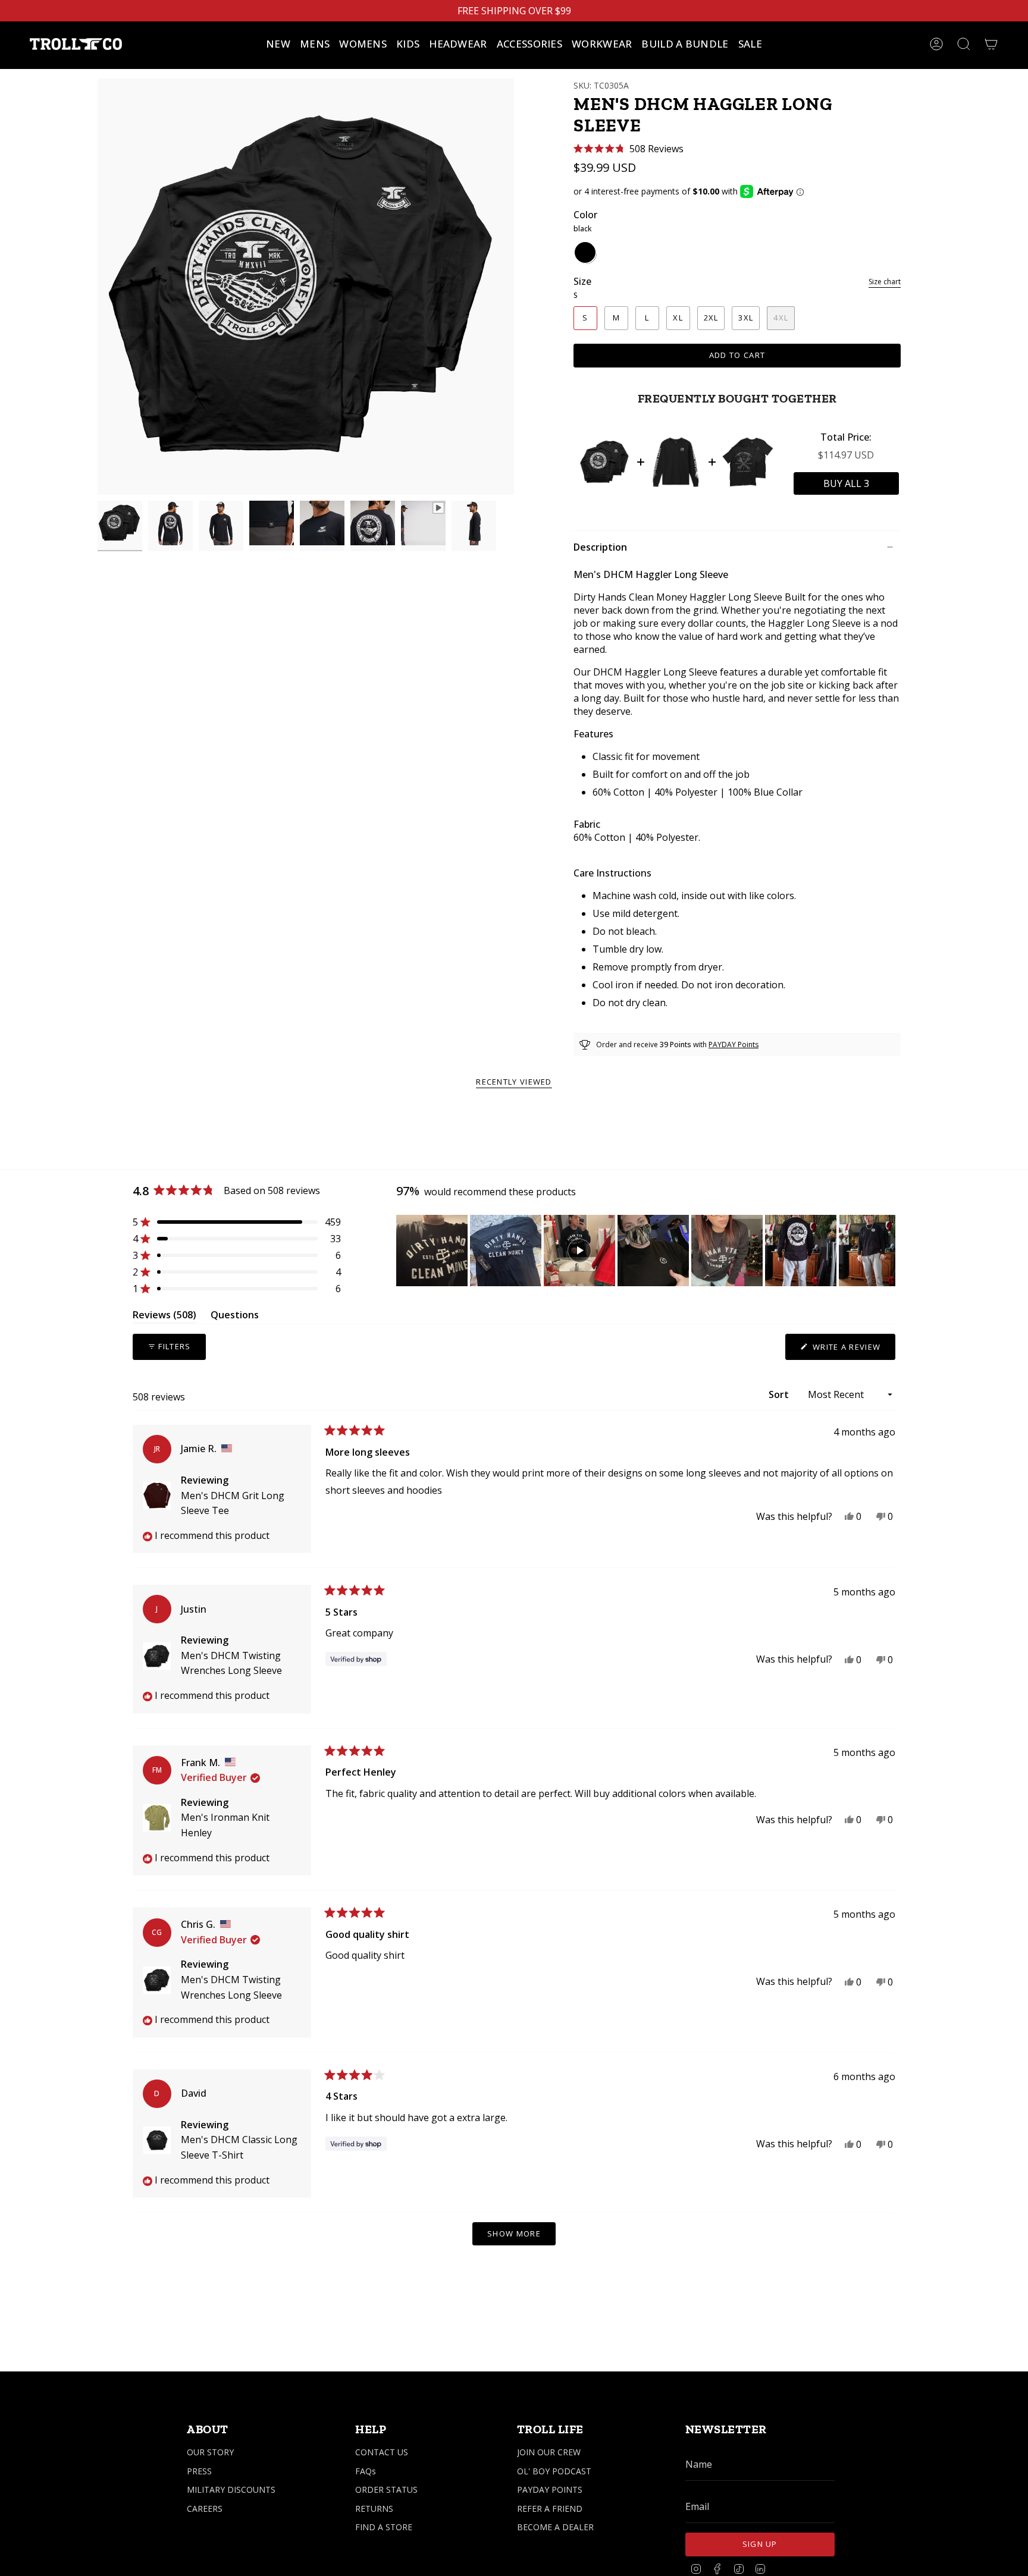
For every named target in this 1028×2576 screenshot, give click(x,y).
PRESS (199, 2471)
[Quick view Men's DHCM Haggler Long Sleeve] (605, 462)
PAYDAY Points (734, 1044)
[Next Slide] (886, 1251)
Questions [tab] (235, 1317)
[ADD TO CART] (846, 483)
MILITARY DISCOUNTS (231, 2489)
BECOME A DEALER (555, 2527)
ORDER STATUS (386, 2489)
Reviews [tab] (164, 1317)
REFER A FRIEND (550, 2509)
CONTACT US (382, 2452)
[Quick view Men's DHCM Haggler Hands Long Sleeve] (676, 462)
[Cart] (991, 44)
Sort (780, 1394)
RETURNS (374, 2509)
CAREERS (205, 2509)
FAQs (366, 2471)
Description (600, 547)
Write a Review (853, 1350)
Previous (98, 287)
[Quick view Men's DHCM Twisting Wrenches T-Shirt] (748, 462)
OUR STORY (210, 2452)
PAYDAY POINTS (550, 2489)
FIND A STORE (384, 2527)
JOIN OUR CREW (549, 2452)
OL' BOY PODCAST (554, 2471)
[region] (646, 1251)
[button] (315, 44)
